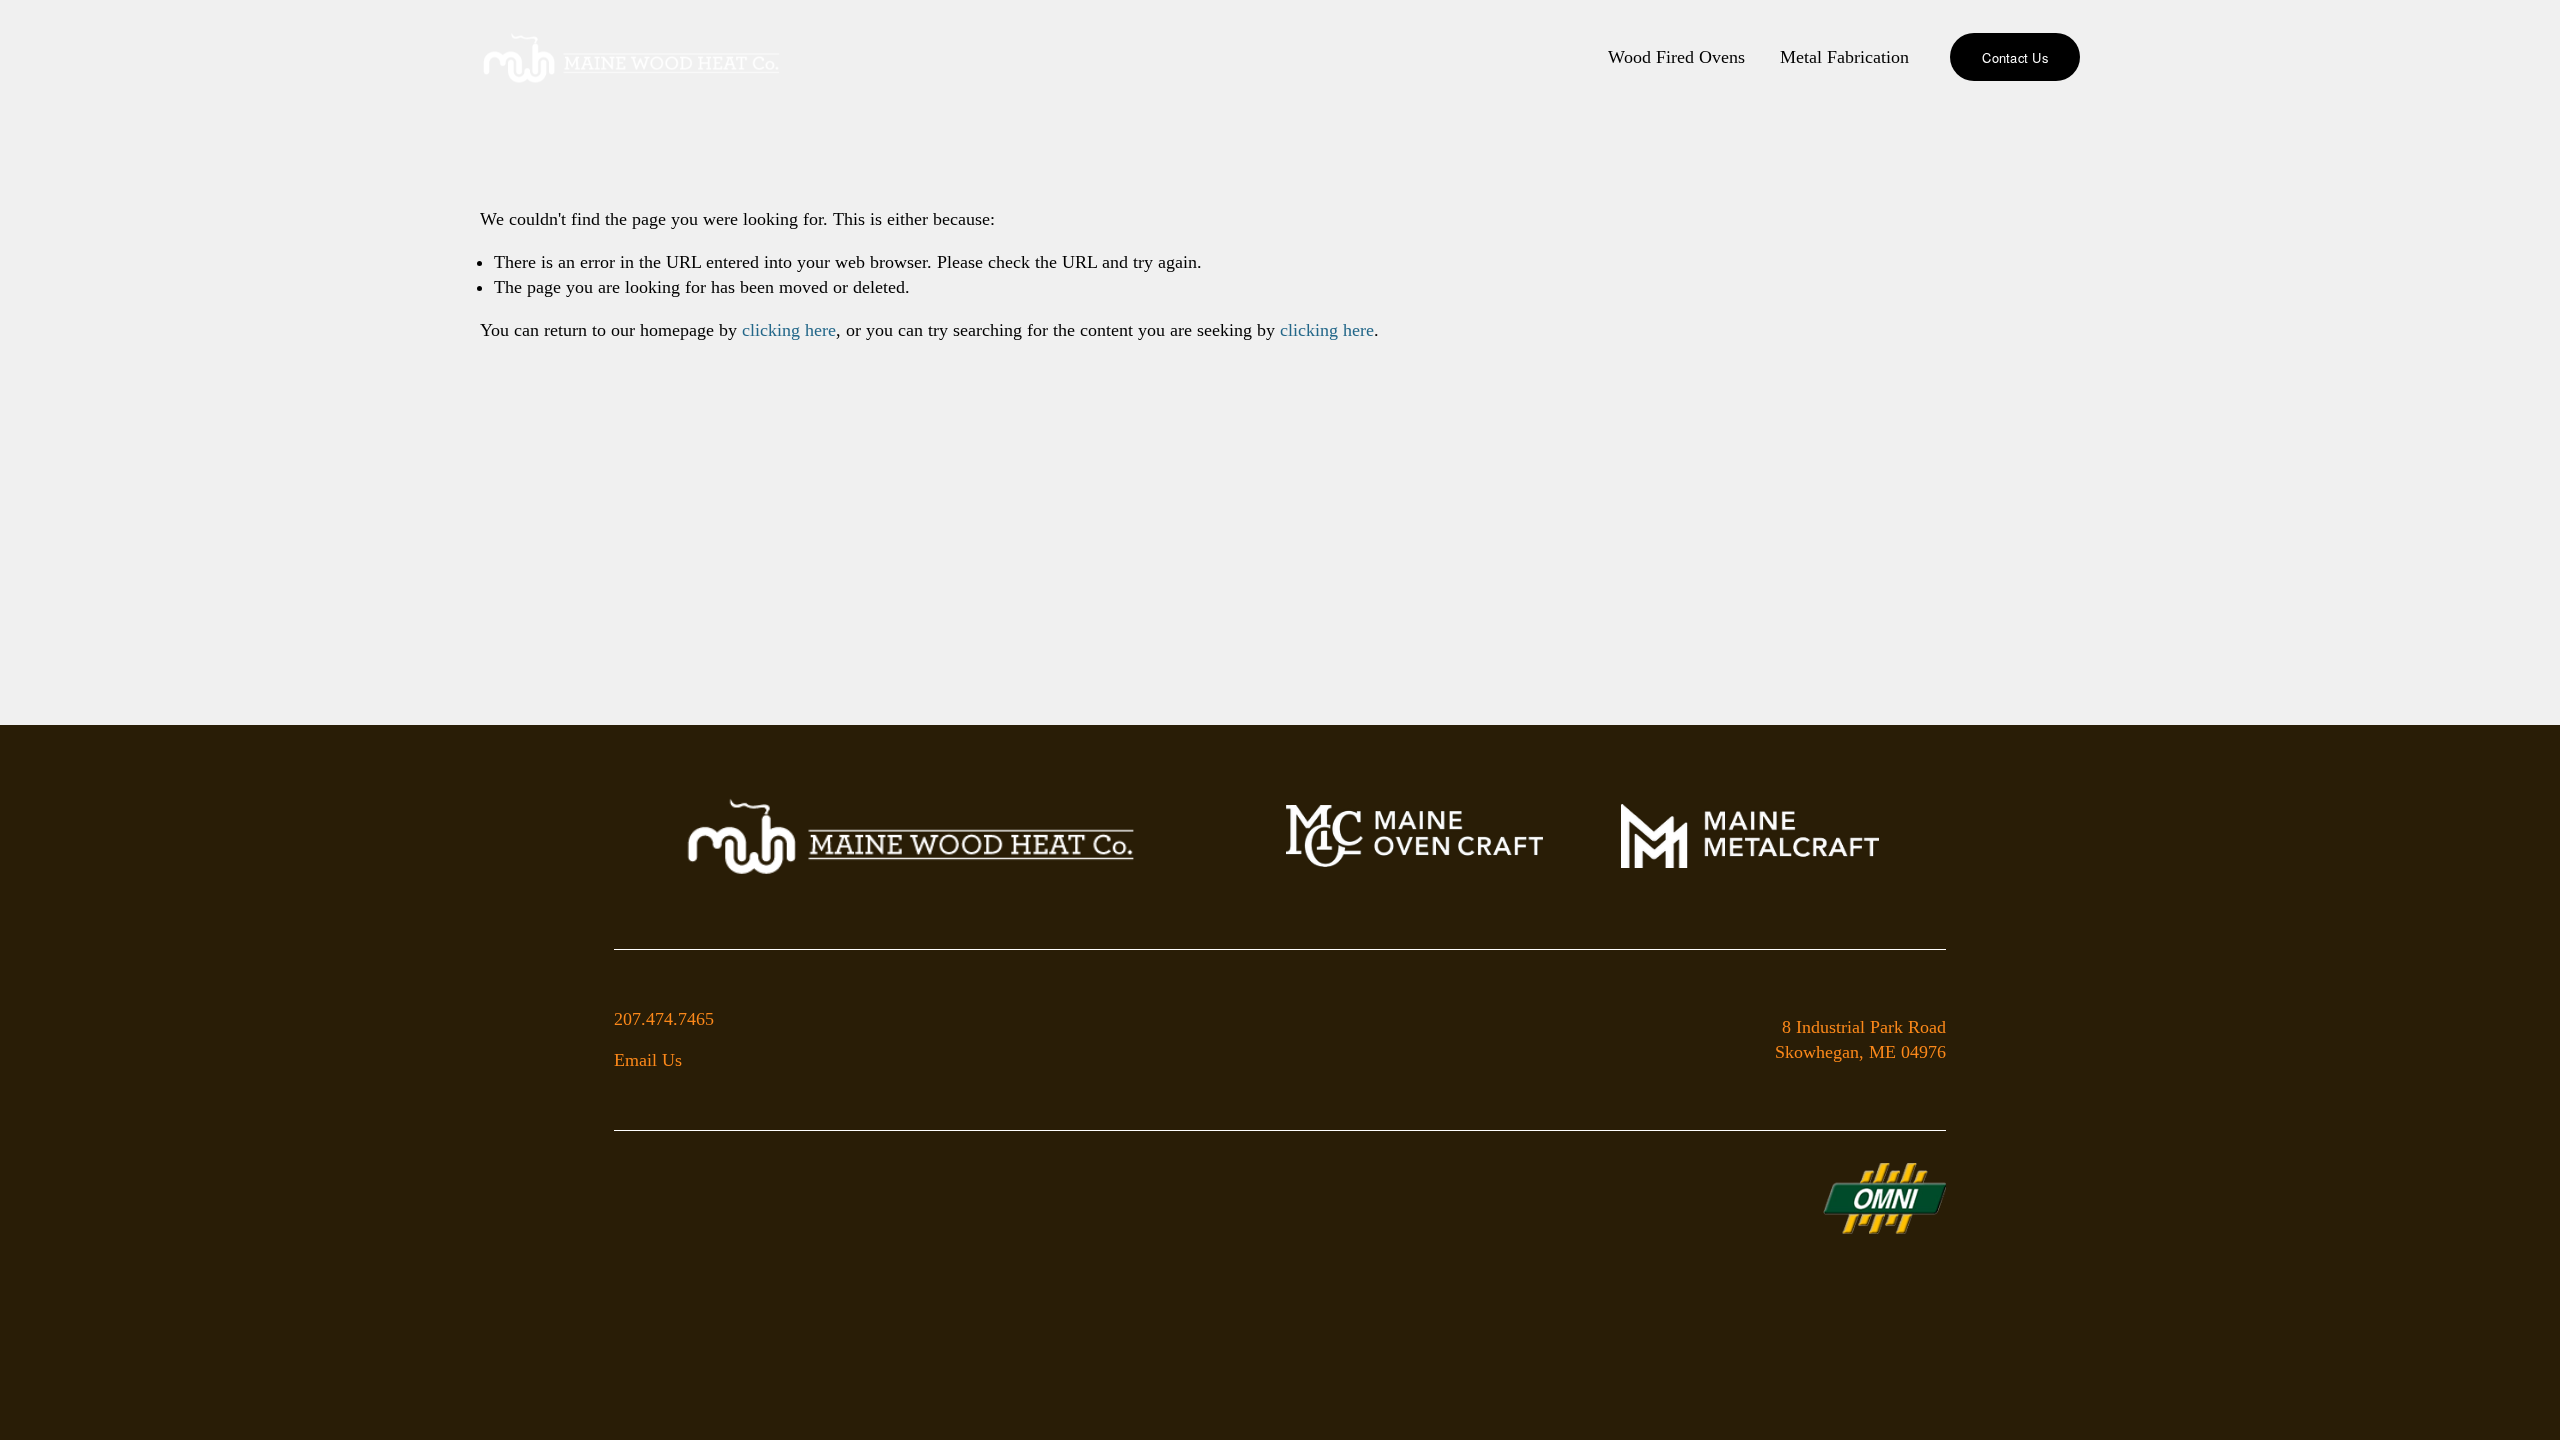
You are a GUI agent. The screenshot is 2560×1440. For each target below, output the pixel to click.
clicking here (789, 330)
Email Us (648, 1060)
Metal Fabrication (1844, 57)
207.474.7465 (664, 1019)
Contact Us (2015, 57)
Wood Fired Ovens (1676, 57)
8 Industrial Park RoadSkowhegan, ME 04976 (1860, 1039)
